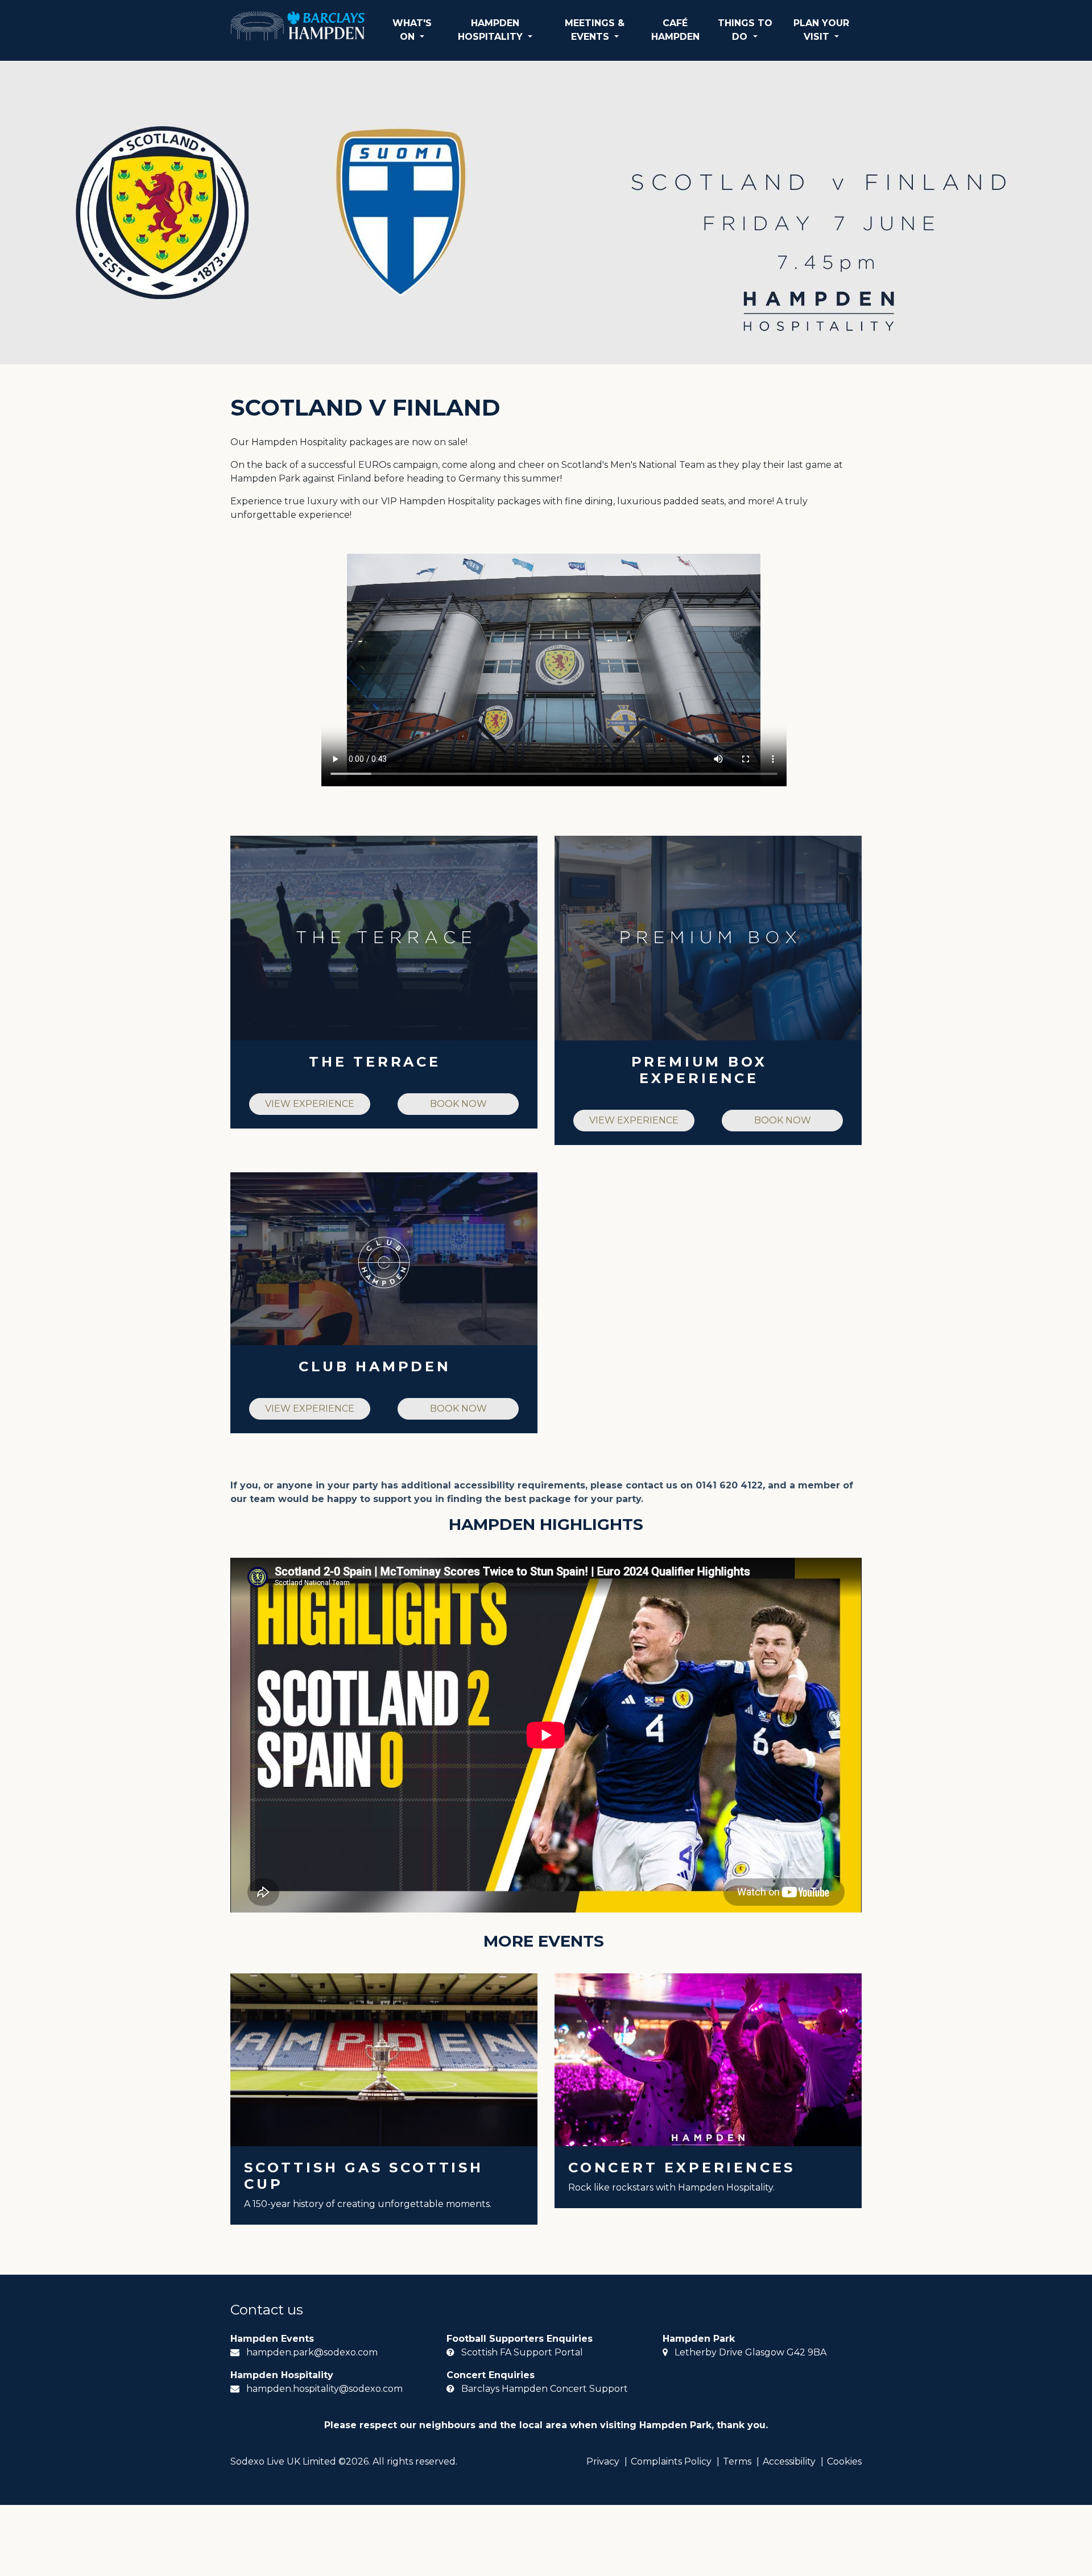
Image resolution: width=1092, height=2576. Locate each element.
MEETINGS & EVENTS (595, 30)
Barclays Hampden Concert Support (545, 2389)
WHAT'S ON (412, 30)
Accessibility (789, 2461)
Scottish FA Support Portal (522, 2352)
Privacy (603, 2461)
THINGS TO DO (745, 30)
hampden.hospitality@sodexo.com (324, 2389)
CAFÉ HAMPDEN (675, 30)
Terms (737, 2461)
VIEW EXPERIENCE (310, 1104)
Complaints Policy (671, 2461)
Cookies (844, 2461)
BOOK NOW (458, 1104)
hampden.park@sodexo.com (312, 2352)
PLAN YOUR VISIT (821, 30)
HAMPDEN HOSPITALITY (492, 30)
